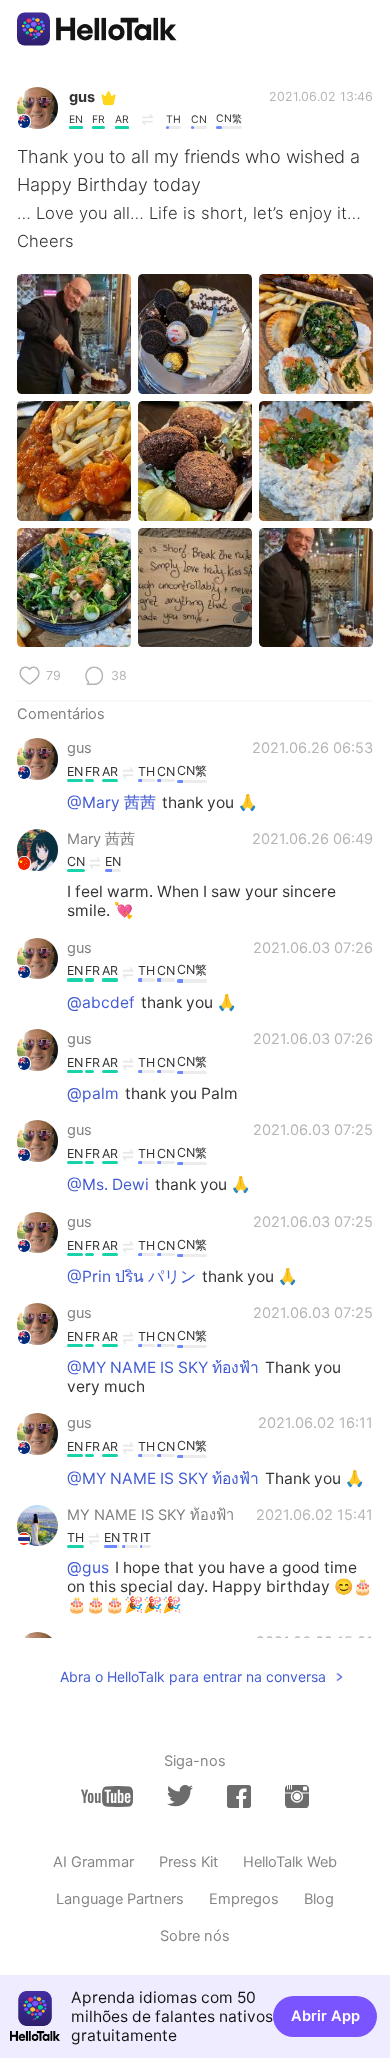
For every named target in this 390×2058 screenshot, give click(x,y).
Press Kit (188, 1862)
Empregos (244, 1899)
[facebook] (239, 1796)
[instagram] (297, 1796)
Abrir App (325, 2016)
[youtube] (107, 1796)
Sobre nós (195, 1936)
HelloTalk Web (290, 1862)
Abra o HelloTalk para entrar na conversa (193, 1676)
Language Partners (120, 1899)
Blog (319, 1899)
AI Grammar (93, 1862)
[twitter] (180, 1796)
